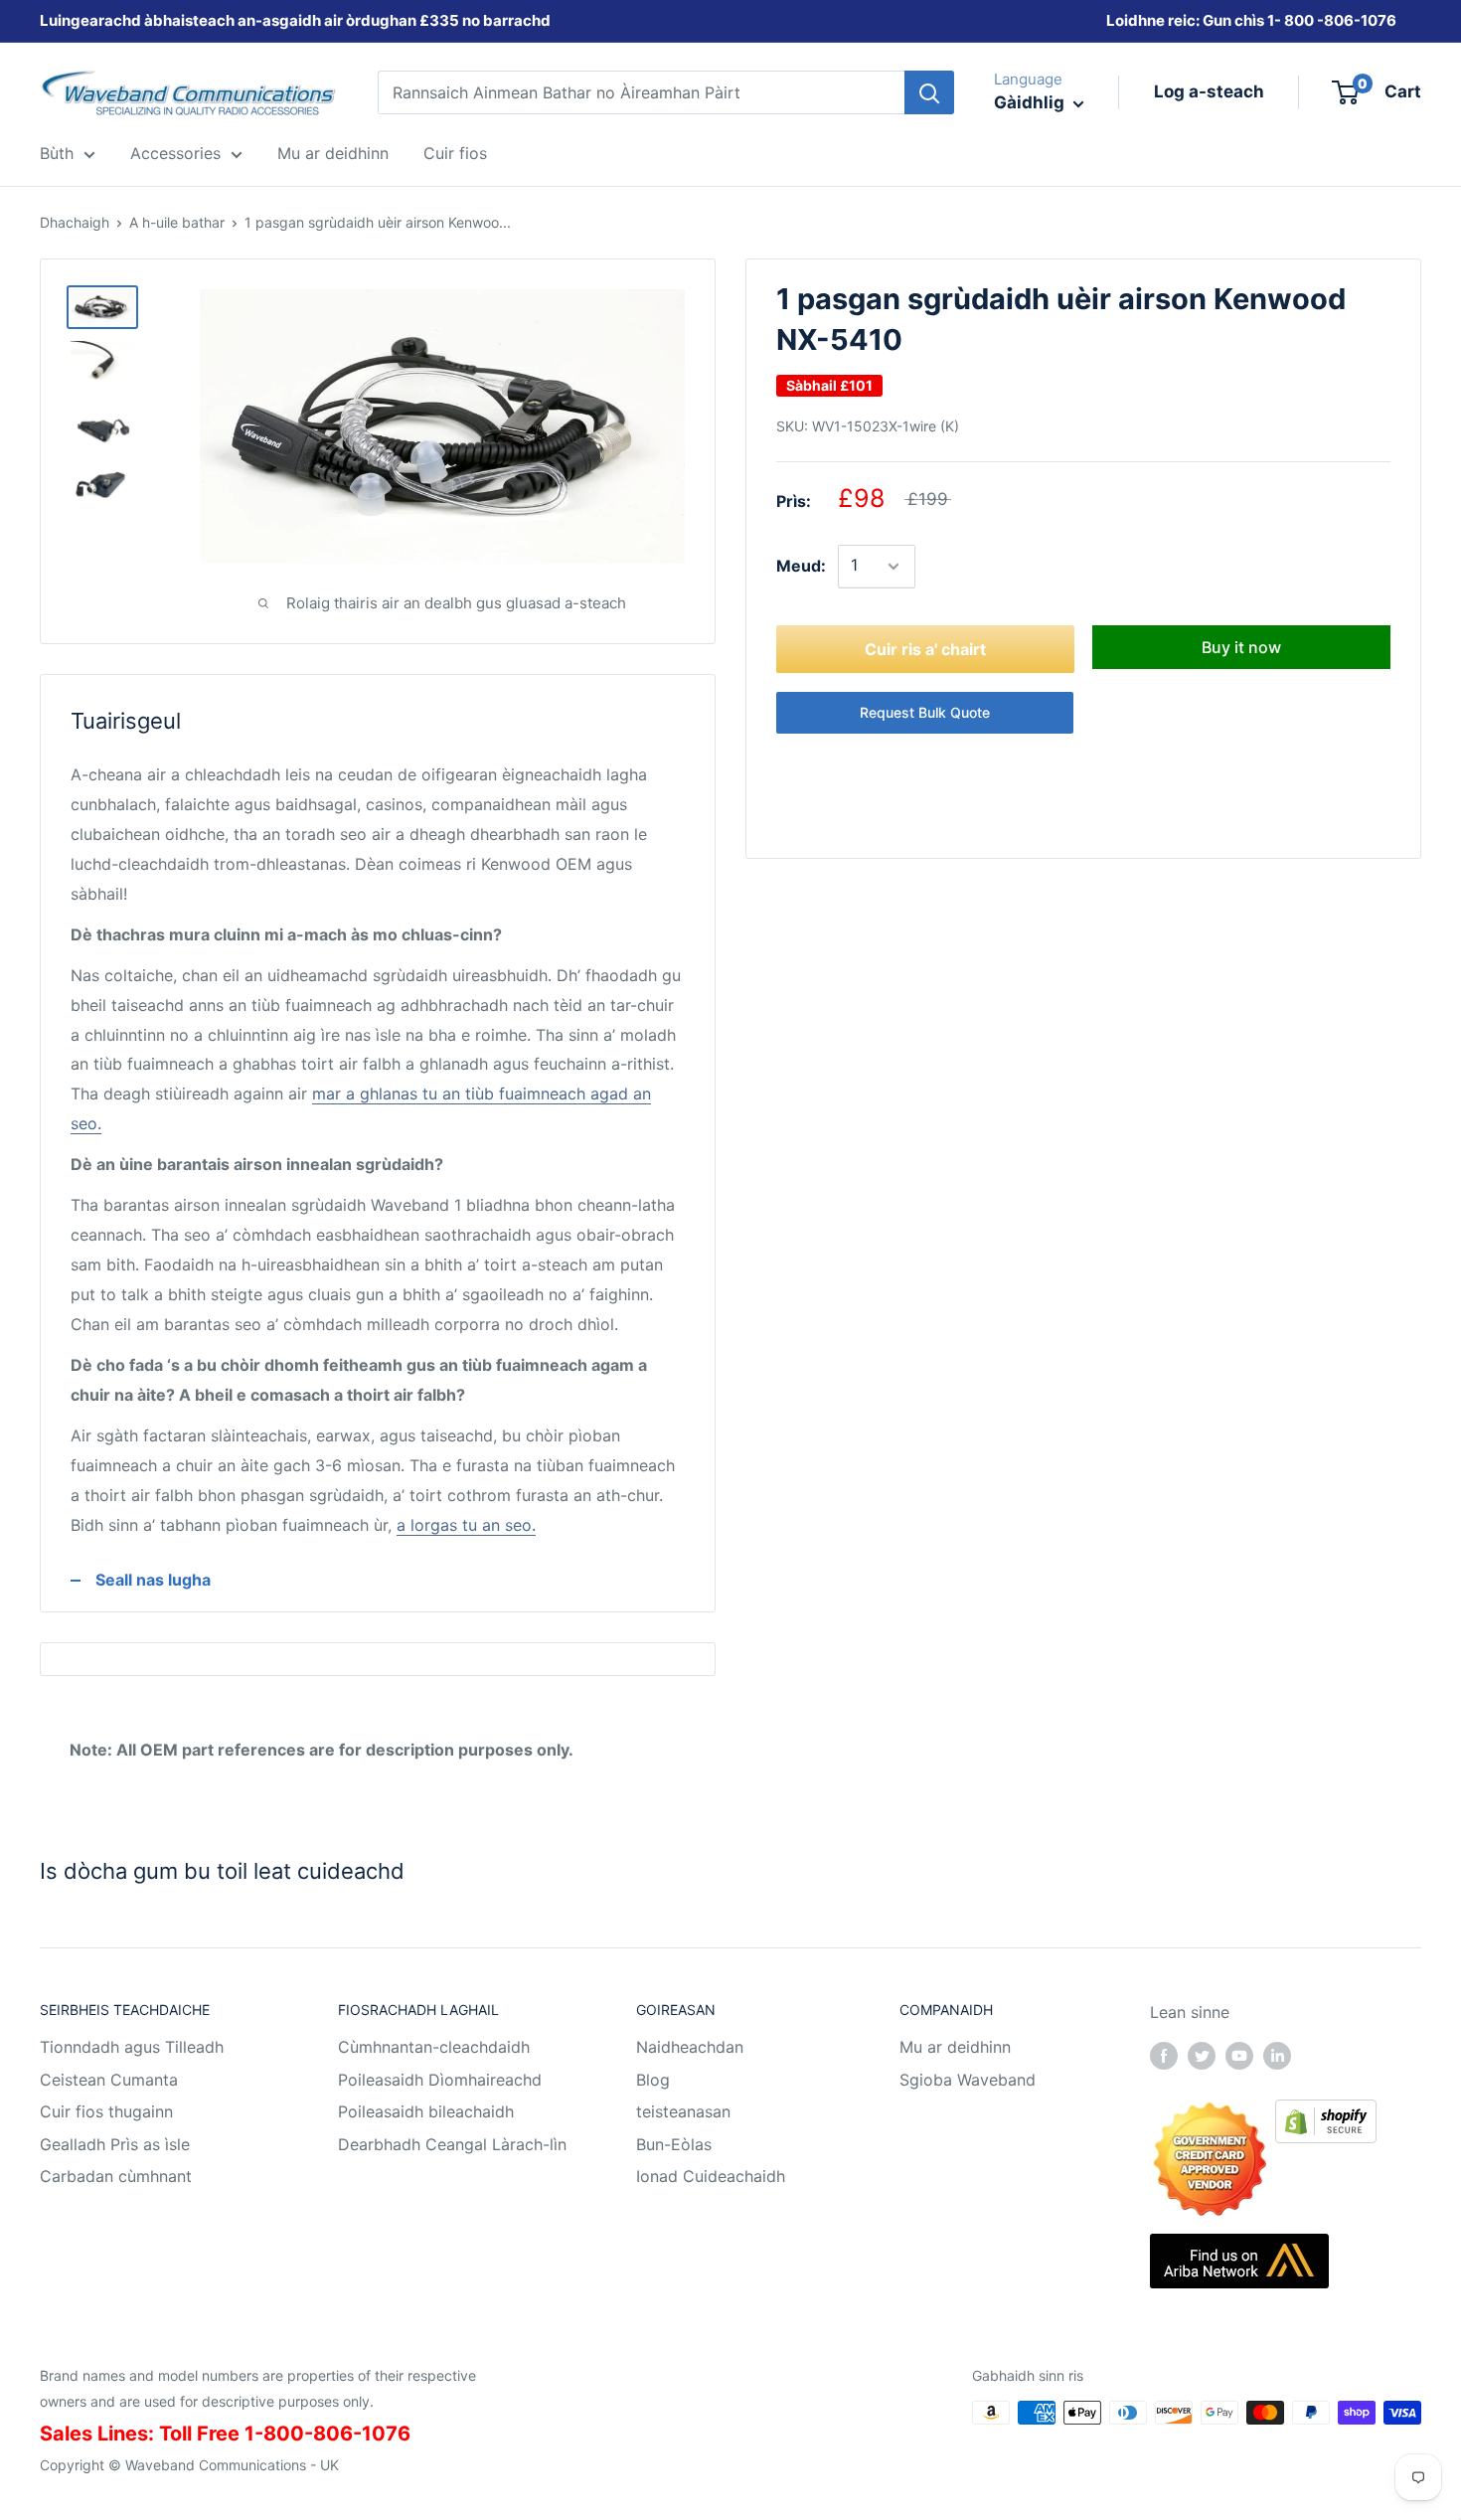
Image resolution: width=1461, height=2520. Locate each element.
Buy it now (1241, 647)
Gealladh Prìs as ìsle (115, 2144)
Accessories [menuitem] (175, 153)
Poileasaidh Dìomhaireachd (440, 2080)
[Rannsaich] (929, 92)
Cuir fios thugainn (106, 2111)
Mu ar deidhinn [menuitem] (333, 153)
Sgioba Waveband (968, 2080)
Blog (653, 2080)
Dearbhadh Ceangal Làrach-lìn (452, 2144)
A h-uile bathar (177, 222)
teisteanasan (683, 2111)
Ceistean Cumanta (109, 2080)
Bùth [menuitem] (57, 153)
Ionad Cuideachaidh (711, 2176)
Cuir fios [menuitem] (455, 153)
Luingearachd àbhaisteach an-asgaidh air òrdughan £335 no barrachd (295, 20)
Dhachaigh (75, 222)
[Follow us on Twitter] (1202, 2055)
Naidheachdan (690, 2047)
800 (1299, 20)
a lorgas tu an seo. (466, 1525)
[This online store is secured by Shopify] (1326, 2113)
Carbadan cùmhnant (116, 2176)
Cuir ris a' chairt (925, 649)
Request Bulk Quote (925, 712)
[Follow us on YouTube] (1239, 2055)
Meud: (801, 566)
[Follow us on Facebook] (1164, 2055)
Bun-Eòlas (674, 2144)
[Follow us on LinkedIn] (1277, 2055)
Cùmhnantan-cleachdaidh (434, 2047)
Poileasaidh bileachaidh (426, 2111)
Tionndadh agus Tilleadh (132, 2047)
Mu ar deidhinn (955, 2047)
